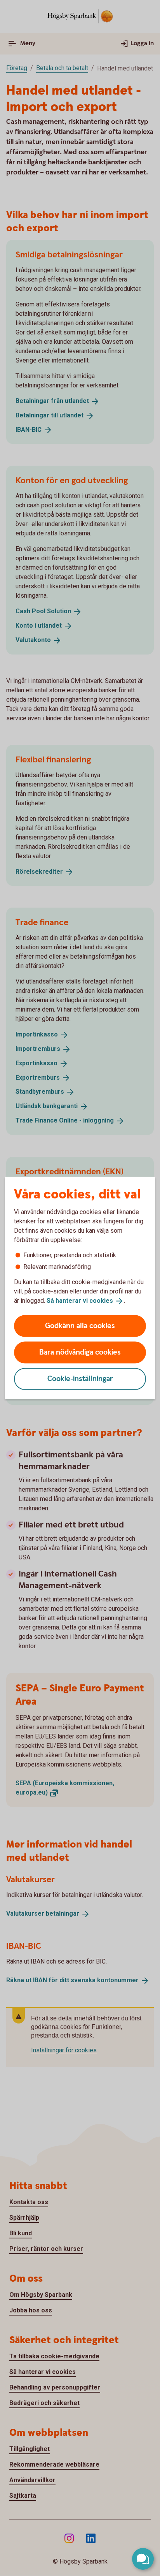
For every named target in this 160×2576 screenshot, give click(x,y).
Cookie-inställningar (80, 1379)
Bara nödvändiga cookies (80, 1352)
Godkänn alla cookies (80, 1326)
